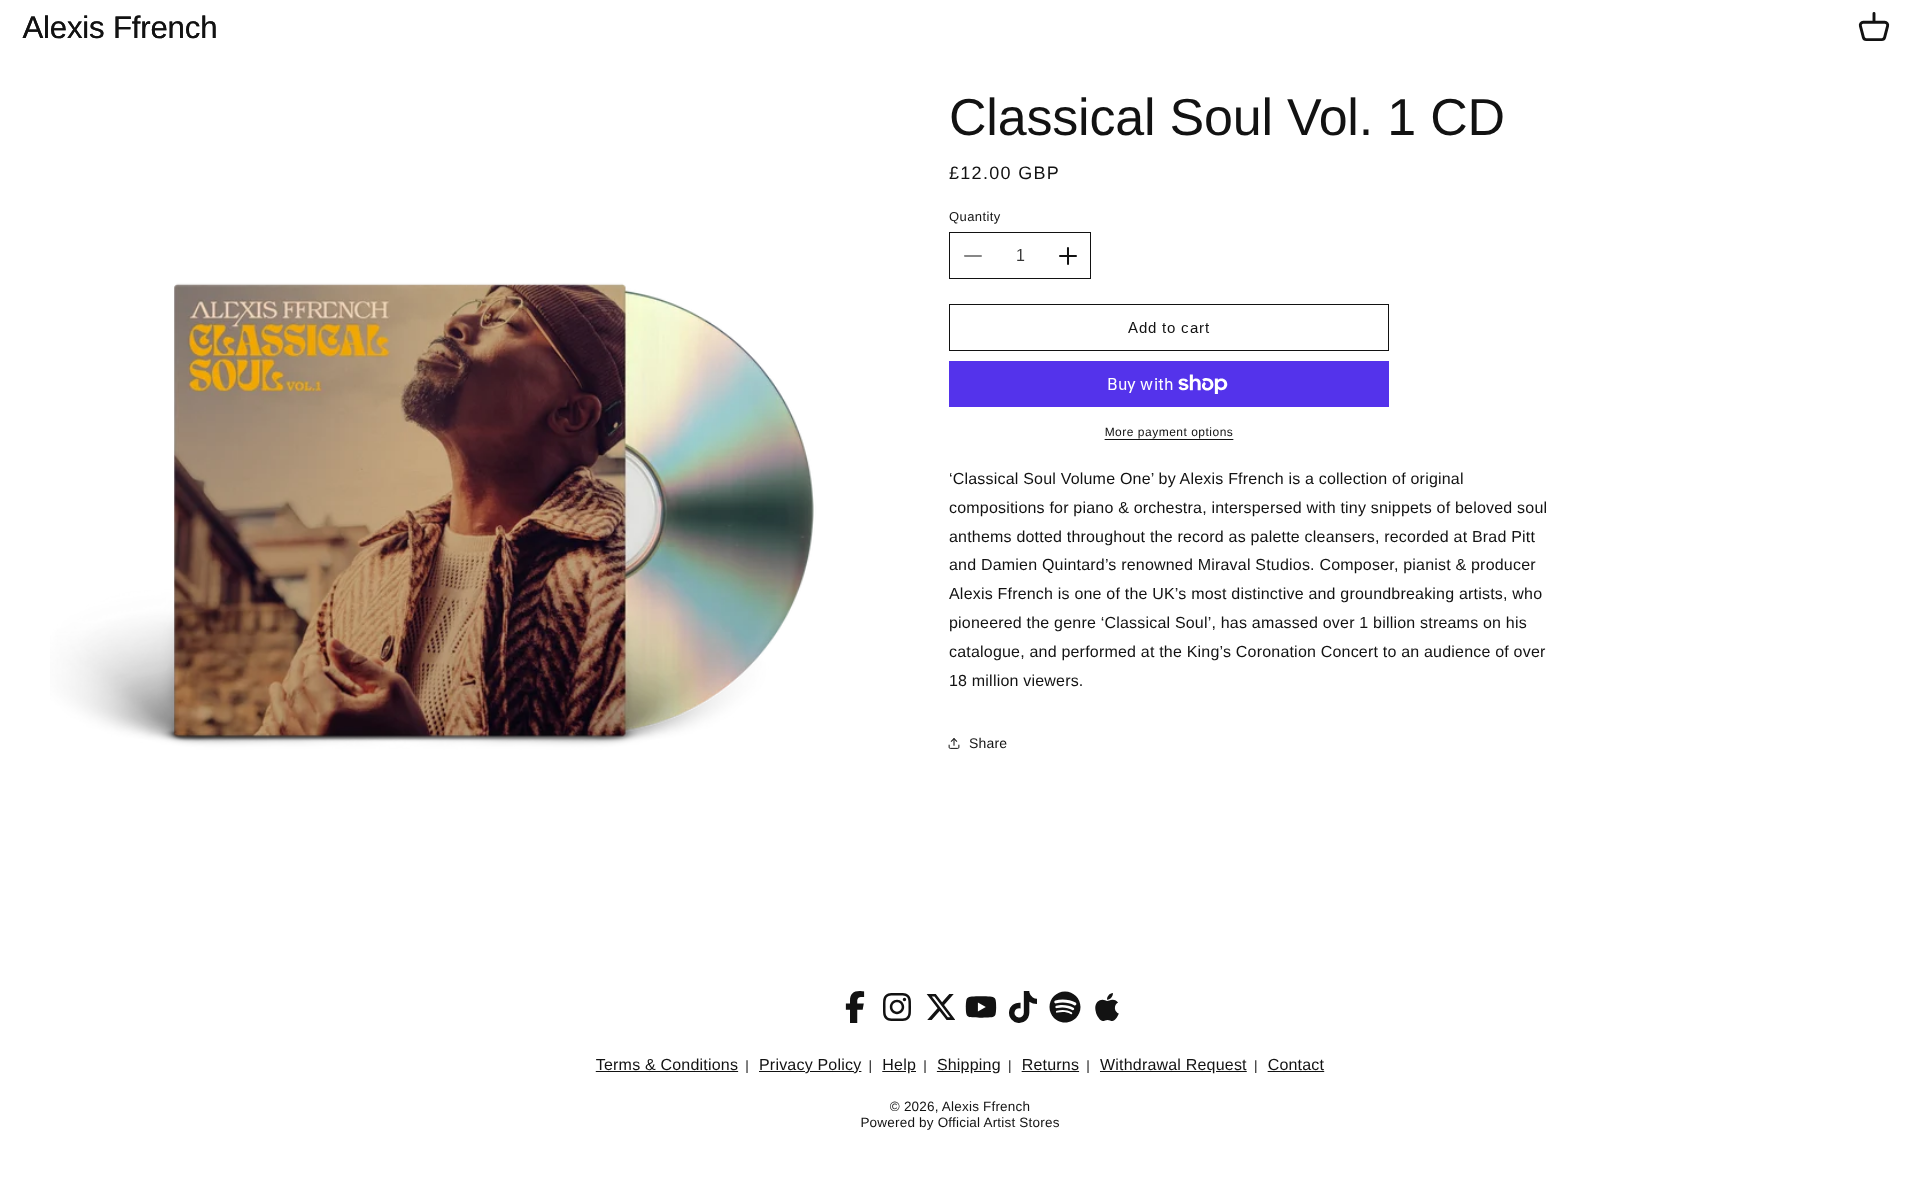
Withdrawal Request (1173, 1065)
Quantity (975, 216)
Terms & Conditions (667, 1065)
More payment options (1169, 432)
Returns (1050, 1065)
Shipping (969, 1065)
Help (899, 1065)
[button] (1874, 28)
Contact (1296, 1065)
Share (988, 743)
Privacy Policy (810, 1065)
